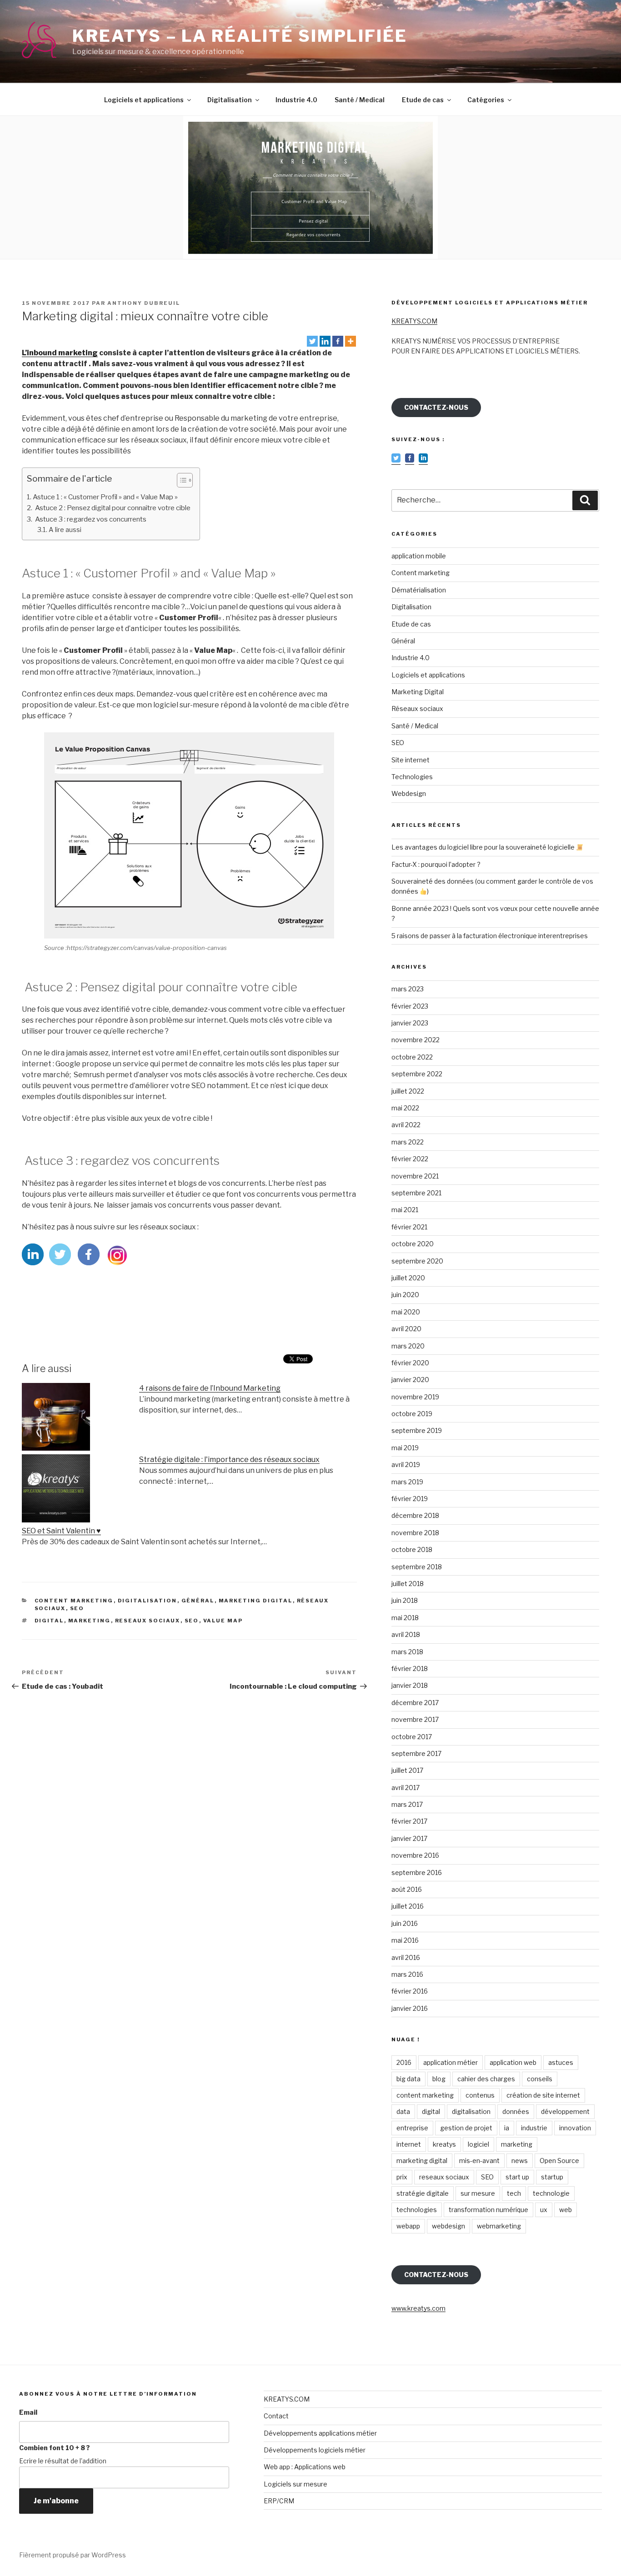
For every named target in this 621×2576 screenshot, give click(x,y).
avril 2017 (406, 1788)
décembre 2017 (415, 1703)
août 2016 (407, 1889)
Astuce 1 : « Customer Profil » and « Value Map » (105, 497)
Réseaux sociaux (417, 709)
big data (408, 2079)
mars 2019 (407, 1482)
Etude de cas (423, 100)
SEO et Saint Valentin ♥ (61, 1531)
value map (223, 1621)
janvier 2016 (410, 2008)
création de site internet (543, 2095)
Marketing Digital (256, 1601)
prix (402, 2177)
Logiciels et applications (144, 100)
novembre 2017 (415, 1719)
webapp (408, 2226)
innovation (575, 2128)
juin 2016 (405, 1923)
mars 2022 (408, 1142)
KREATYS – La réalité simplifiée (240, 36)
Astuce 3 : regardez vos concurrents (90, 519)
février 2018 (410, 1668)
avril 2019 (406, 1465)
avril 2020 (406, 1329)
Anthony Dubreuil (144, 303)
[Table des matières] (185, 480)
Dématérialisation (419, 590)
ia (507, 2128)
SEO (77, 1608)
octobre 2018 (412, 1549)
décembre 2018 (415, 1515)
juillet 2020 (408, 1278)
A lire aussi (65, 530)
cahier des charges (486, 2079)
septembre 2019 (417, 1430)
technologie (551, 2193)
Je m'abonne (56, 2501)
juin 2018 (405, 1600)
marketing (90, 1621)
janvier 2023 (410, 1023)
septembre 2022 (417, 1074)
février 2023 (410, 1006)
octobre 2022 (412, 1057)
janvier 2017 (409, 1838)
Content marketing (74, 1601)
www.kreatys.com (418, 2308)
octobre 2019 (412, 1414)
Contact (276, 2416)
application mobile (419, 556)
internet (409, 2144)
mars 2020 (408, 1346)
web (566, 2210)
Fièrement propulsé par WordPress (73, 2555)
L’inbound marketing (60, 353)
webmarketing (499, 2226)
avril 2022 (406, 1125)
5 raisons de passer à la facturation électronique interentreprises (490, 936)
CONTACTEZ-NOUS (436, 407)
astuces (561, 2062)
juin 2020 (405, 1295)
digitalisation (471, 2111)
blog (439, 2079)
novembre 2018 (415, 1533)
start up (517, 2177)
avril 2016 (406, 1957)
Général (198, 1601)
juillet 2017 (407, 1770)
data (403, 2111)
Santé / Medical (360, 100)
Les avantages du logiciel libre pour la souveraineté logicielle (484, 847)
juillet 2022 (408, 1091)
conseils (540, 2079)
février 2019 (410, 1499)
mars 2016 (407, 1974)
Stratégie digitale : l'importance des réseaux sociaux (229, 1460)
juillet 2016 (408, 1906)
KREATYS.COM (414, 321)
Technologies (412, 777)
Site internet (411, 760)
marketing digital (422, 2161)
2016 (404, 2062)
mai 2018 (405, 1618)
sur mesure (478, 2193)
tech (514, 2193)
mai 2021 (405, 1210)
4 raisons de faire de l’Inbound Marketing (210, 1388)
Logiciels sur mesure (295, 2484)
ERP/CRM (279, 2501)
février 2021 (409, 1227)
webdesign (448, 2226)
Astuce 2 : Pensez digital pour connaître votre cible (112, 508)
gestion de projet (466, 2128)
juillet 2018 (408, 1584)
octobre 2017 (412, 1737)
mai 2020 (406, 1312)
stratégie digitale (423, 2193)
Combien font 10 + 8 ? (55, 2448)
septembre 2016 (417, 1872)
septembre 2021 (416, 1193)
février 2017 (409, 1821)
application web (513, 2062)
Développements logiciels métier (315, 2450)
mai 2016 (405, 1940)
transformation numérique (488, 2210)
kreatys (444, 2144)
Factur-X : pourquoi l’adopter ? (436, 864)
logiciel (478, 2144)
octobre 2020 (413, 1244)
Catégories (486, 100)
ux (544, 2210)
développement (565, 2111)
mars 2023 (408, 989)
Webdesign (409, 793)
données (516, 2111)
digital (49, 1621)
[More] (351, 341)
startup (552, 2177)
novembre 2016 (415, 1855)
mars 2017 (407, 1804)
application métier (451, 2062)
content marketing (425, 2095)
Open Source (559, 2161)
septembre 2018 (417, 1567)
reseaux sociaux (148, 1621)
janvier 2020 (410, 1380)
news (520, 2161)
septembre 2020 (417, 1261)
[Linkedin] (325, 341)
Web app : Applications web (305, 2467)
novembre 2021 (415, 1176)
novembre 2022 (416, 1040)
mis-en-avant (479, 2161)
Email (28, 2412)
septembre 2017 (416, 1753)
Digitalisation (230, 100)
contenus (480, 2095)
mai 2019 (405, 1448)
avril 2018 (406, 1634)
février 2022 (410, 1159)
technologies (417, 2210)
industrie (534, 2128)
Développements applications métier (320, 2433)
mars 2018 (407, 1652)
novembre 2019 (415, 1397)
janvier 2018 (410, 1685)
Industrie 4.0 (296, 100)
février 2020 (410, 1363)
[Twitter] (312, 341)
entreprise (412, 2128)
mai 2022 (405, 1108)
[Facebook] (338, 341)
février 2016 (410, 1991)
